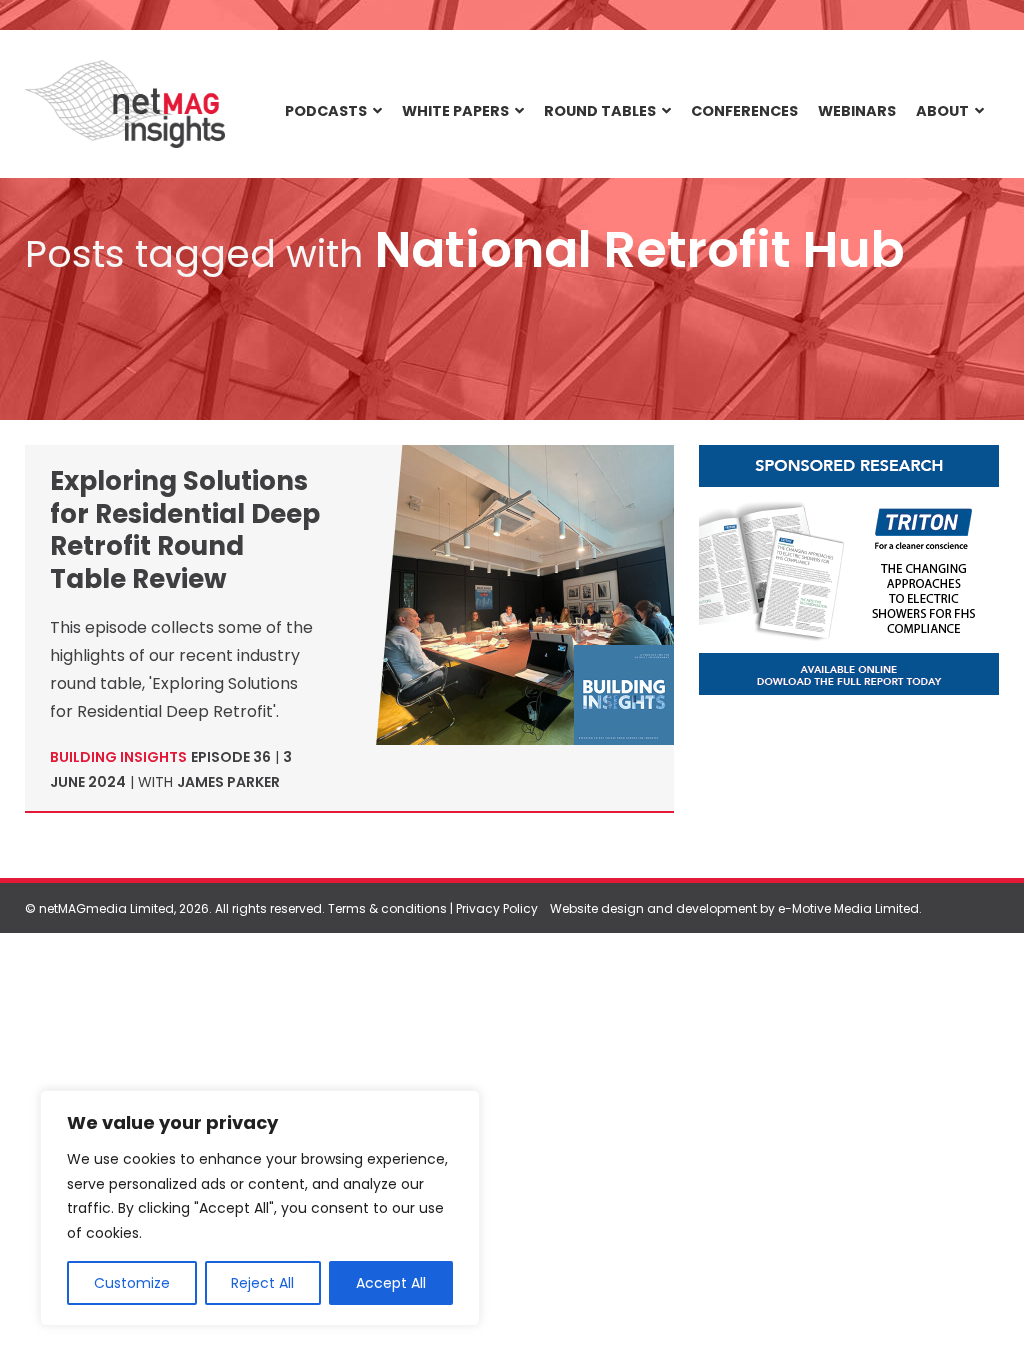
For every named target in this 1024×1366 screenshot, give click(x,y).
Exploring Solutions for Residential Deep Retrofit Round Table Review (185, 530)
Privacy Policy (497, 908)
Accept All (391, 1283)
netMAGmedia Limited (106, 908)
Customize (132, 1283)
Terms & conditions (387, 908)
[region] (260, 1208)
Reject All (262, 1283)
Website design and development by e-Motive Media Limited (734, 908)
